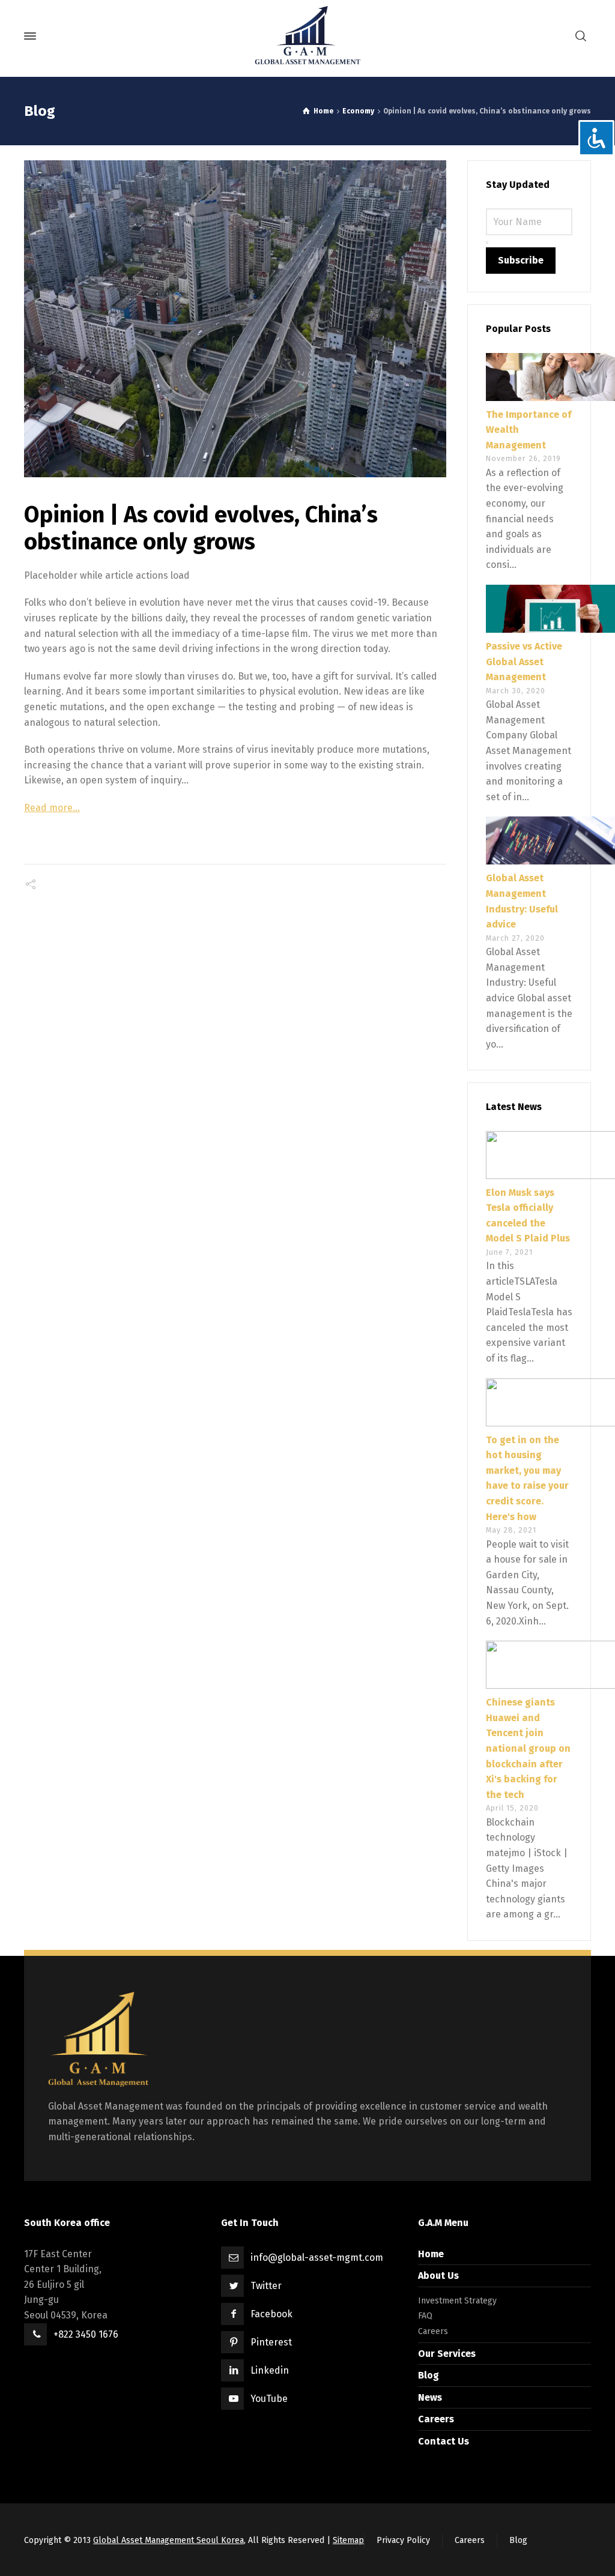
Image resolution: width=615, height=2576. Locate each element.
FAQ (425, 2316)
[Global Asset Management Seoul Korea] (307, 36)
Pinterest (271, 2342)
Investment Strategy (457, 2301)
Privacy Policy (403, 2540)
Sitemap (348, 2540)
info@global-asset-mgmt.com (317, 2258)
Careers (433, 2331)
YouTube (269, 2399)
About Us (438, 2276)
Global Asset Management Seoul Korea (168, 2540)
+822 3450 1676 (86, 2334)
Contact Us (444, 2441)
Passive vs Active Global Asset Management (524, 662)
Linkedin (270, 2370)
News (430, 2397)
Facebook (271, 2314)
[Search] (581, 36)
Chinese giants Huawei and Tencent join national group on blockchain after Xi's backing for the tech (528, 1748)
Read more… (52, 808)
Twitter (266, 2286)
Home (431, 2254)
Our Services (447, 2354)
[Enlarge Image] (235, 319)
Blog (429, 2375)
